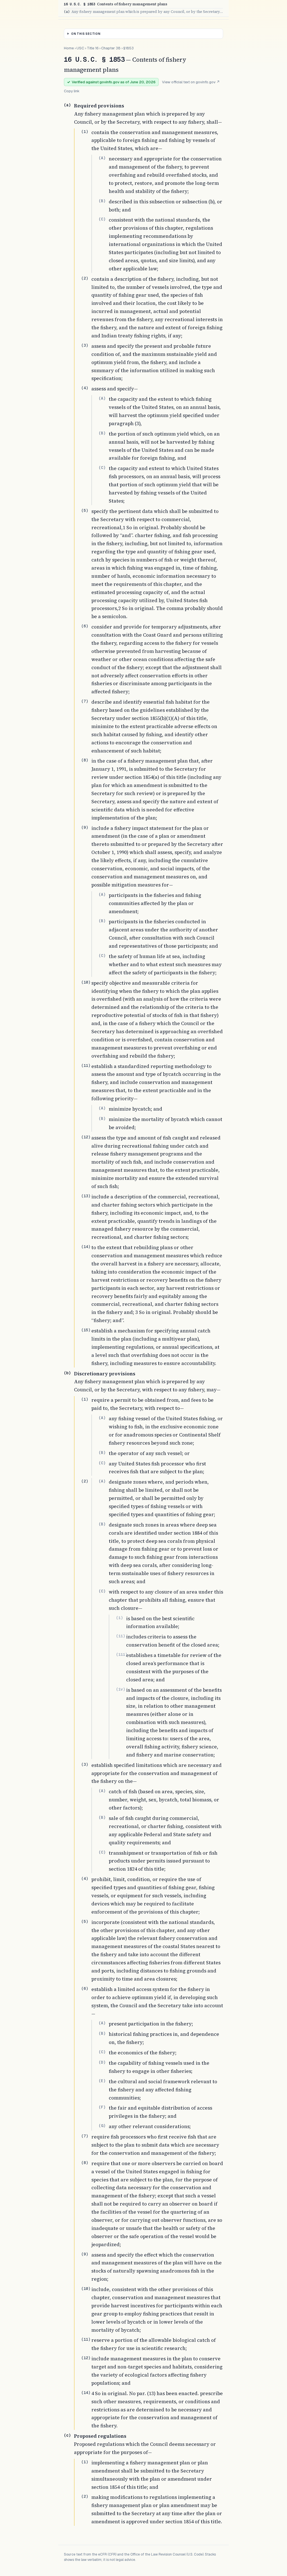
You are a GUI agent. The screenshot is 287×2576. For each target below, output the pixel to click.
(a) (67, 105)
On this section (86, 34)
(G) (102, 2126)
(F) (102, 2107)
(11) (86, 1065)
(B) (102, 201)
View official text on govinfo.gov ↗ (191, 82)
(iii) (122, 1654)
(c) (67, 2435)
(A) (102, 158)
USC (80, 48)
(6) (85, 626)
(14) (86, 1247)
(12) (86, 1137)
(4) (85, 388)
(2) (85, 278)
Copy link (72, 91)
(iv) (121, 1689)
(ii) (121, 1636)
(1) (85, 132)
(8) (85, 760)
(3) (85, 345)
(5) (85, 510)
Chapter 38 (111, 48)
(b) (67, 1373)
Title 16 (93, 48)
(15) (86, 1330)
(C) (102, 219)
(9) (85, 827)
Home (69, 48)
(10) (86, 982)
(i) (119, 1618)
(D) (102, 2062)
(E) (102, 2081)
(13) (86, 1196)
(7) (85, 701)
